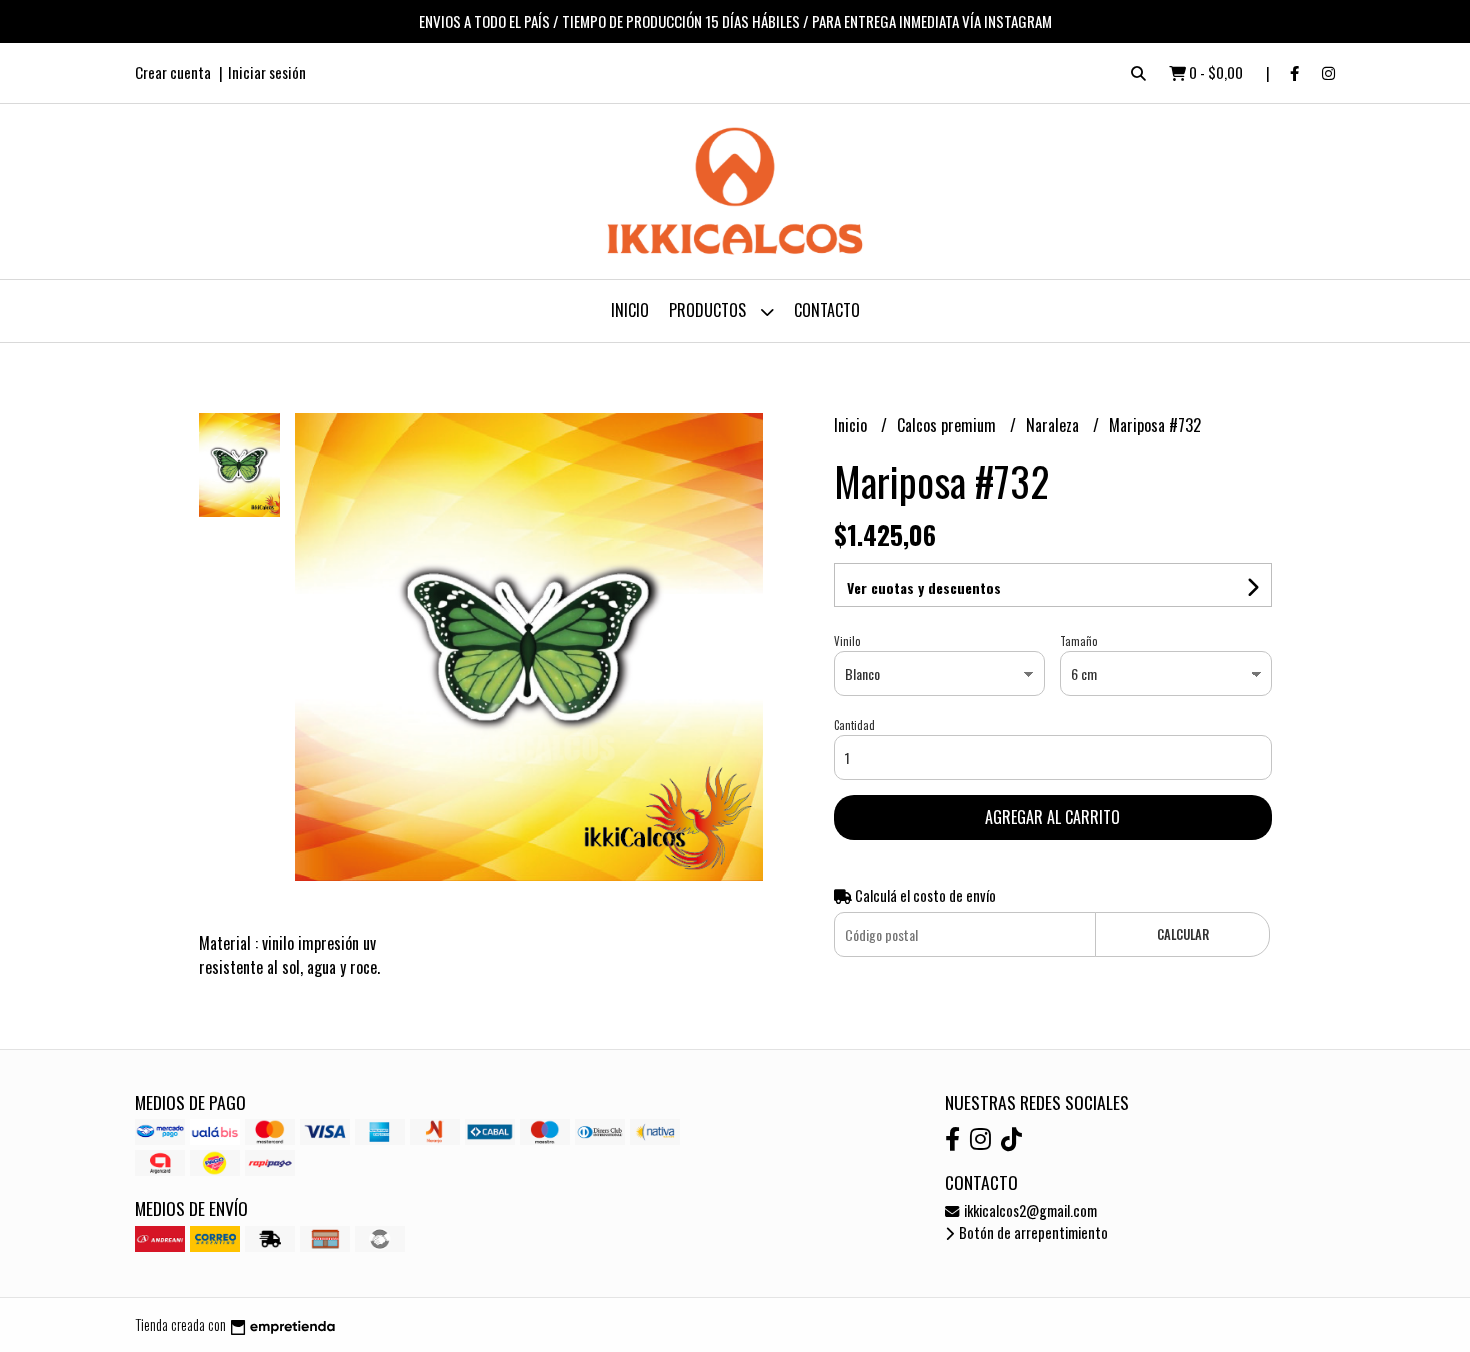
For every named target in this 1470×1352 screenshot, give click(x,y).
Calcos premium (948, 425)
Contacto (827, 310)
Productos (709, 310)
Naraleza (1054, 425)
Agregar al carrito (1052, 817)
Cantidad (854, 725)
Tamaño (1078, 641)
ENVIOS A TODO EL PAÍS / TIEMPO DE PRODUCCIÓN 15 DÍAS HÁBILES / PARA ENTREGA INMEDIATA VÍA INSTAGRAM (735, 21)
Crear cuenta (173, 72)
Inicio (630, 310)
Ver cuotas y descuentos (924, 587)
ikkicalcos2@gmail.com (1029, 1210)
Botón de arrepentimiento (1032, 1232)
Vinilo (847, 641)
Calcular (1183, 934)
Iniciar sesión (267, 72)
